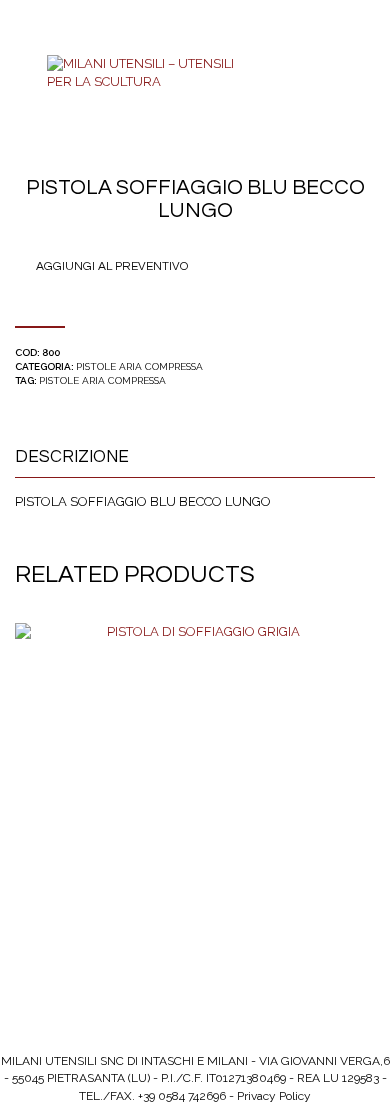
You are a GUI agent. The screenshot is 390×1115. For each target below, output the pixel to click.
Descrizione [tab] (72, 457)
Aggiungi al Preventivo (112, 266)
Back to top (50, 9)
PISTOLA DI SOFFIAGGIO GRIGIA (195, 812)
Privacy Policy (274, 1096)
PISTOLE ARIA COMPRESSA (139, 366)
